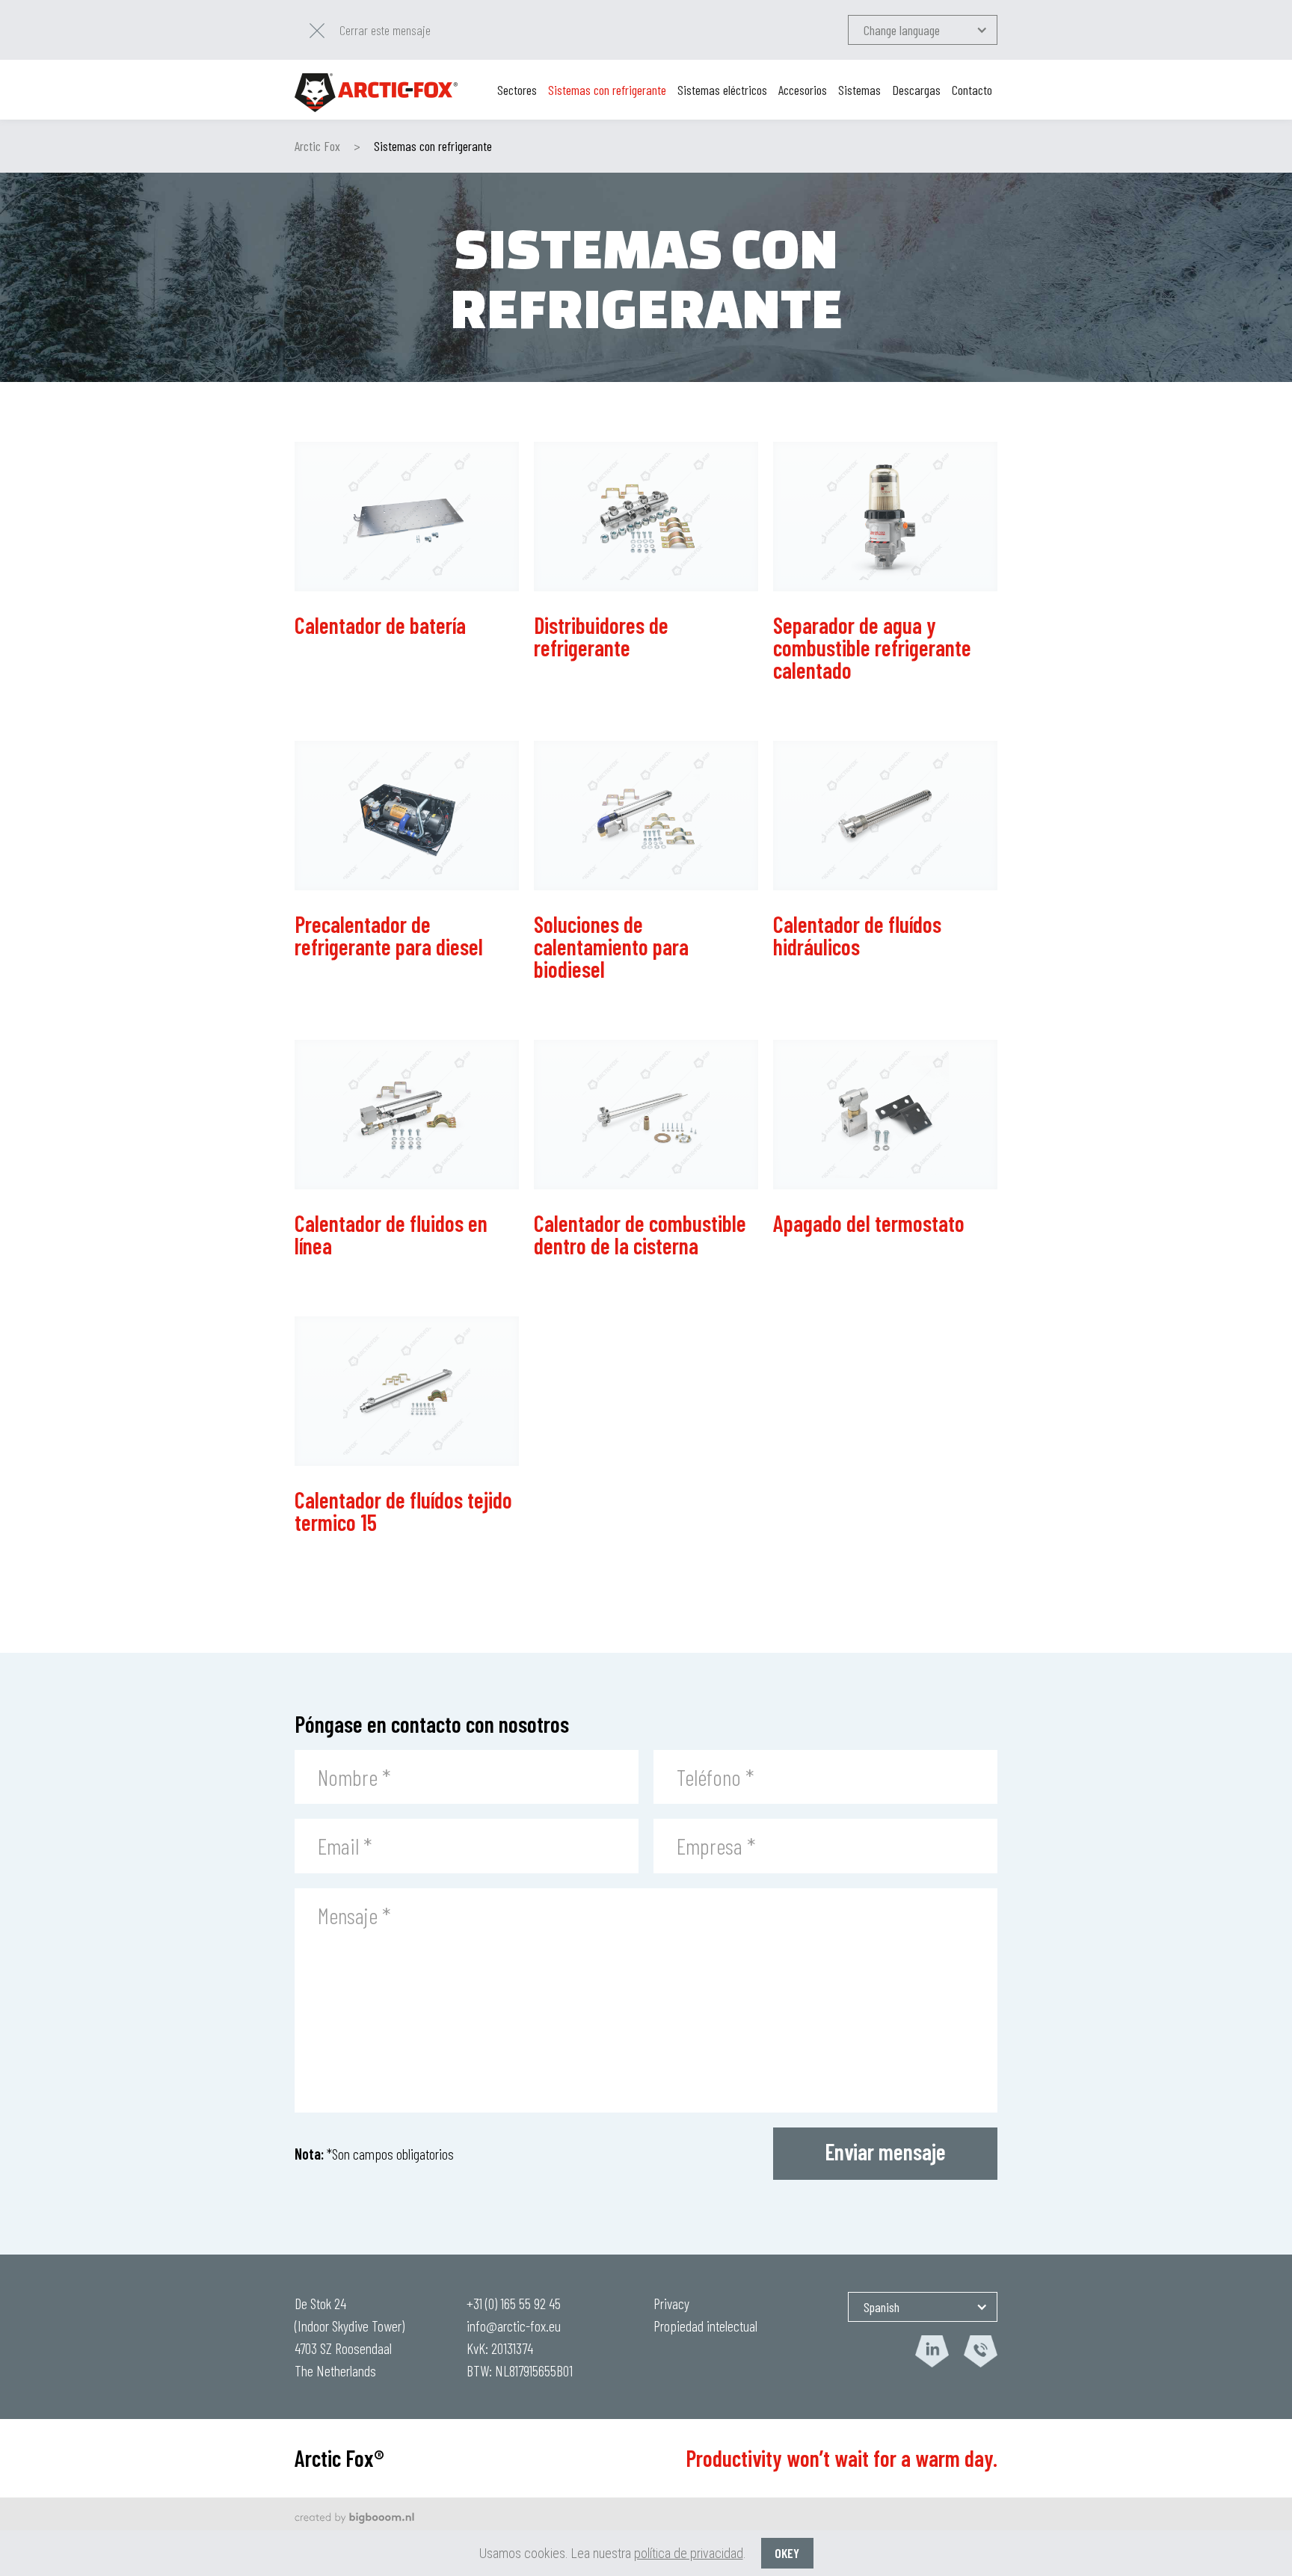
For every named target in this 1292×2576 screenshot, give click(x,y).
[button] (923, 30)
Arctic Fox (317, 146)
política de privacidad (689, 2553)
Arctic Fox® (339, 2458)
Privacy (671, 2303)
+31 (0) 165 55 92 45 (514, 2303)
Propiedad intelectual (705, 2326)
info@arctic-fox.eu (514, 2326)
